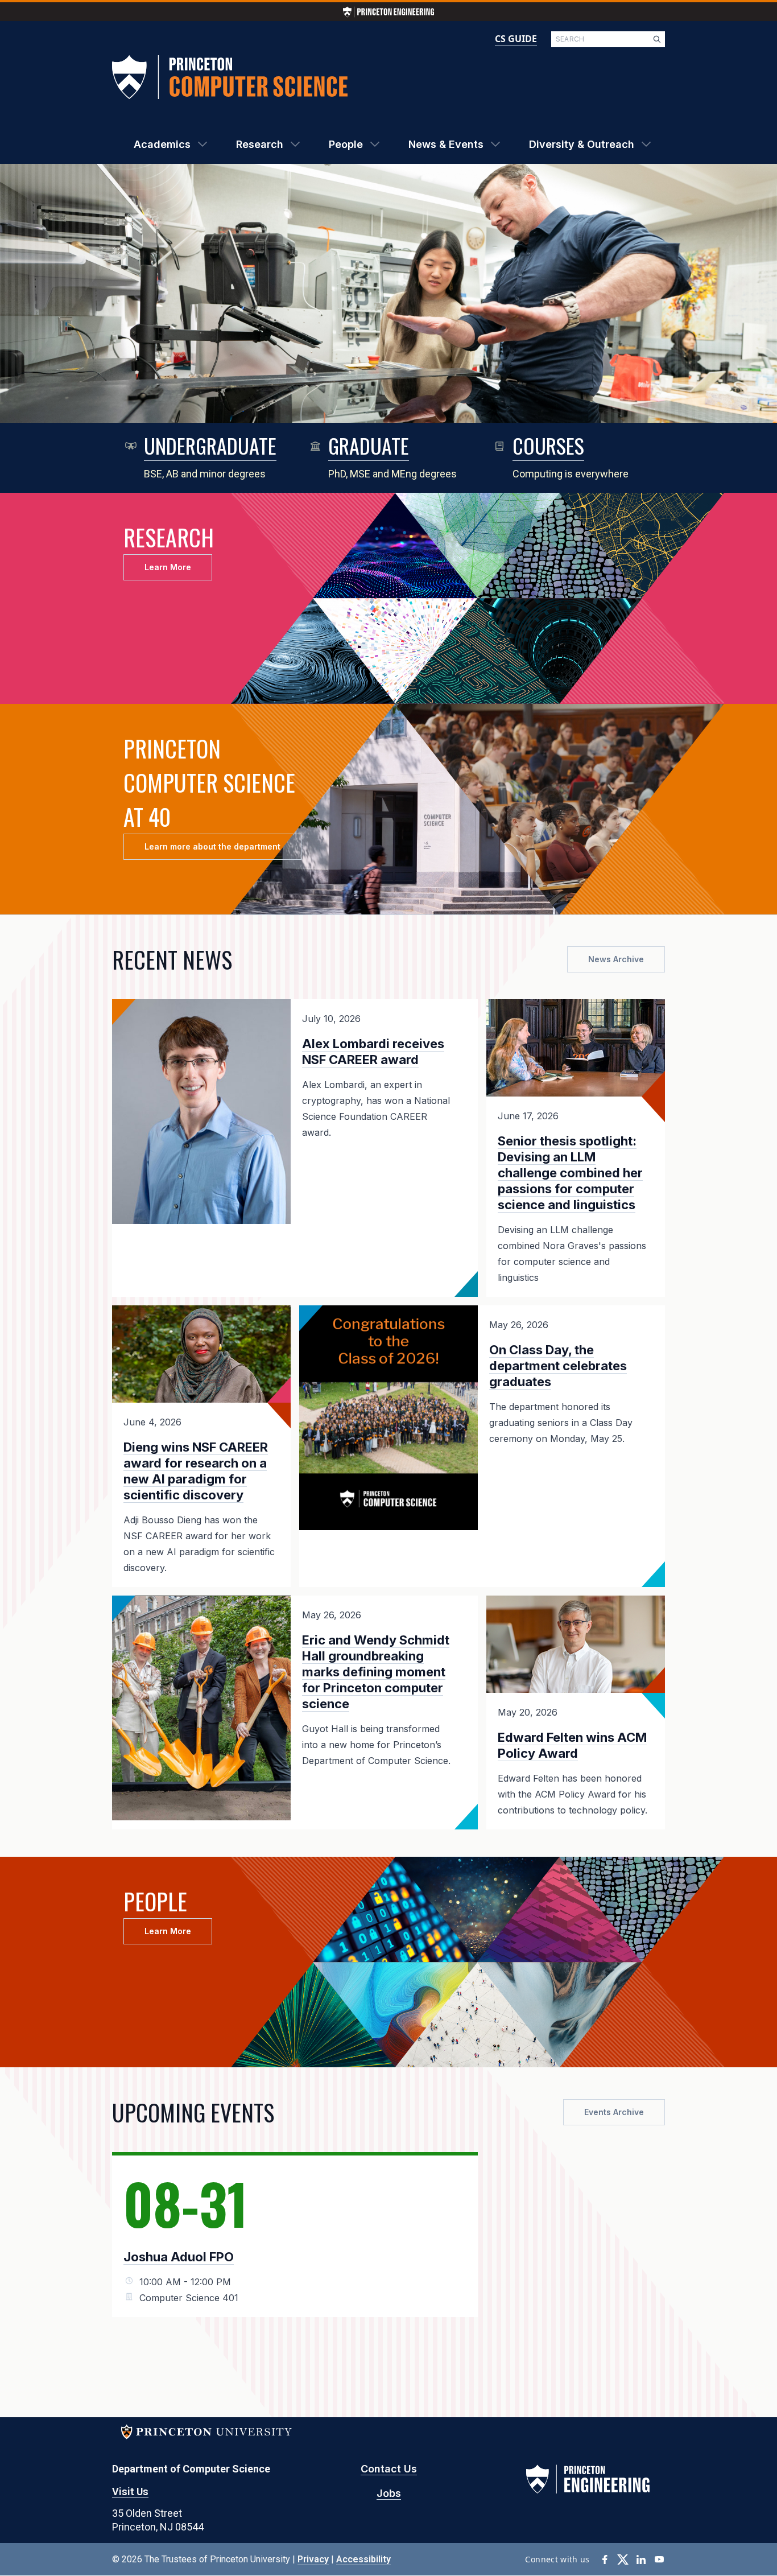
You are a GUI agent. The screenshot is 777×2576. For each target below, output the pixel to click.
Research (260, 144)
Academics (162, 144)
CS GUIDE (516, 39)
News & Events (446, 144)
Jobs (389, 2493)
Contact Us (389, 2469)
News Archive (616, 959)
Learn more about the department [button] (212, 846)
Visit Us (130, 2491)
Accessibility (363, 2559)
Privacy (313, 2559)
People (346, 144)
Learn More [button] (168, 567)
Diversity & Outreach (582, 144)
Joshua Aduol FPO (179, 2257)
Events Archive (614, 2112)
